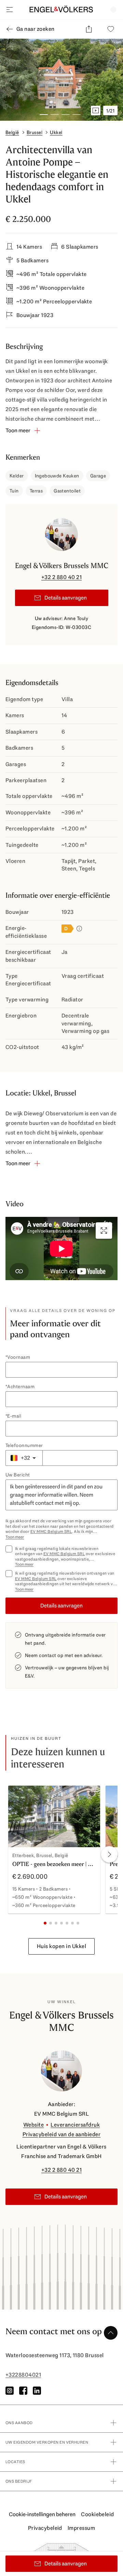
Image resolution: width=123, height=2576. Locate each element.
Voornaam (19, 1357)
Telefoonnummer (24, 1445)
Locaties (15, 2462)
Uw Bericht (18, 1475)
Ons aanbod (19, 2423)
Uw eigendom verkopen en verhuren (47, 2442)
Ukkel (56, 132)
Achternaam (21, 1386)
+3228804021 (23, 2375)
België (12, 132)
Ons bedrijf (19, 2481)
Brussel (35, 132)
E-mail (14, 1416)
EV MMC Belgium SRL (51, 1532)
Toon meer (15, 1537)
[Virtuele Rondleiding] (96, 110)
